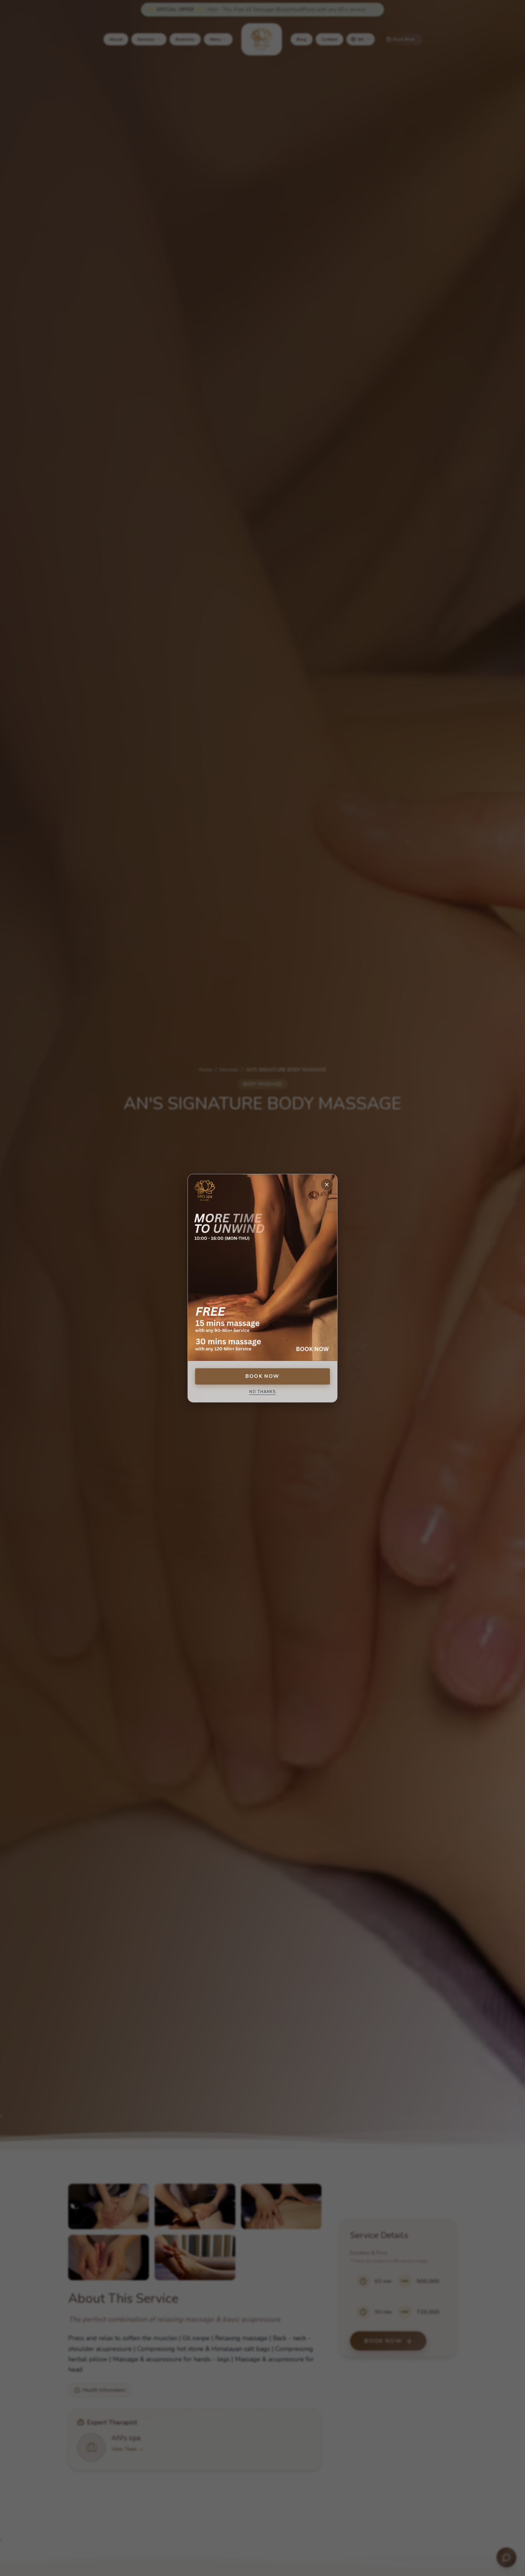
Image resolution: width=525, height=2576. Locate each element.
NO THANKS (263, 1392)
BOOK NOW (262, 1376)
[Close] (327, 1185)
